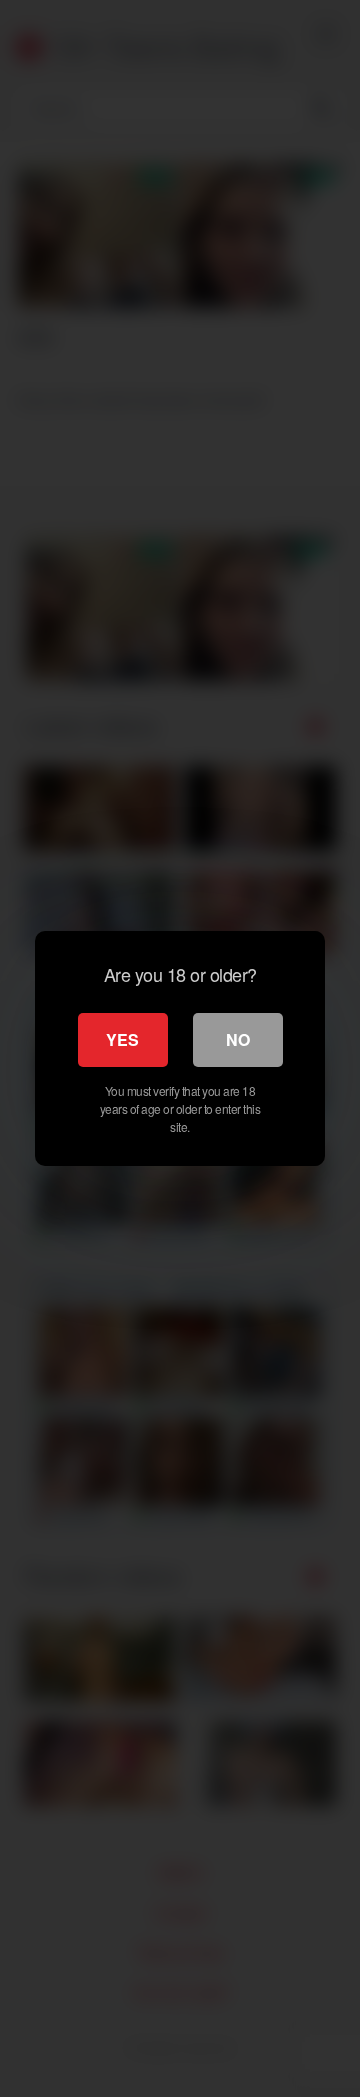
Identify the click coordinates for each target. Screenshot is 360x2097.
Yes (122, 1039)
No (238, 1039)
